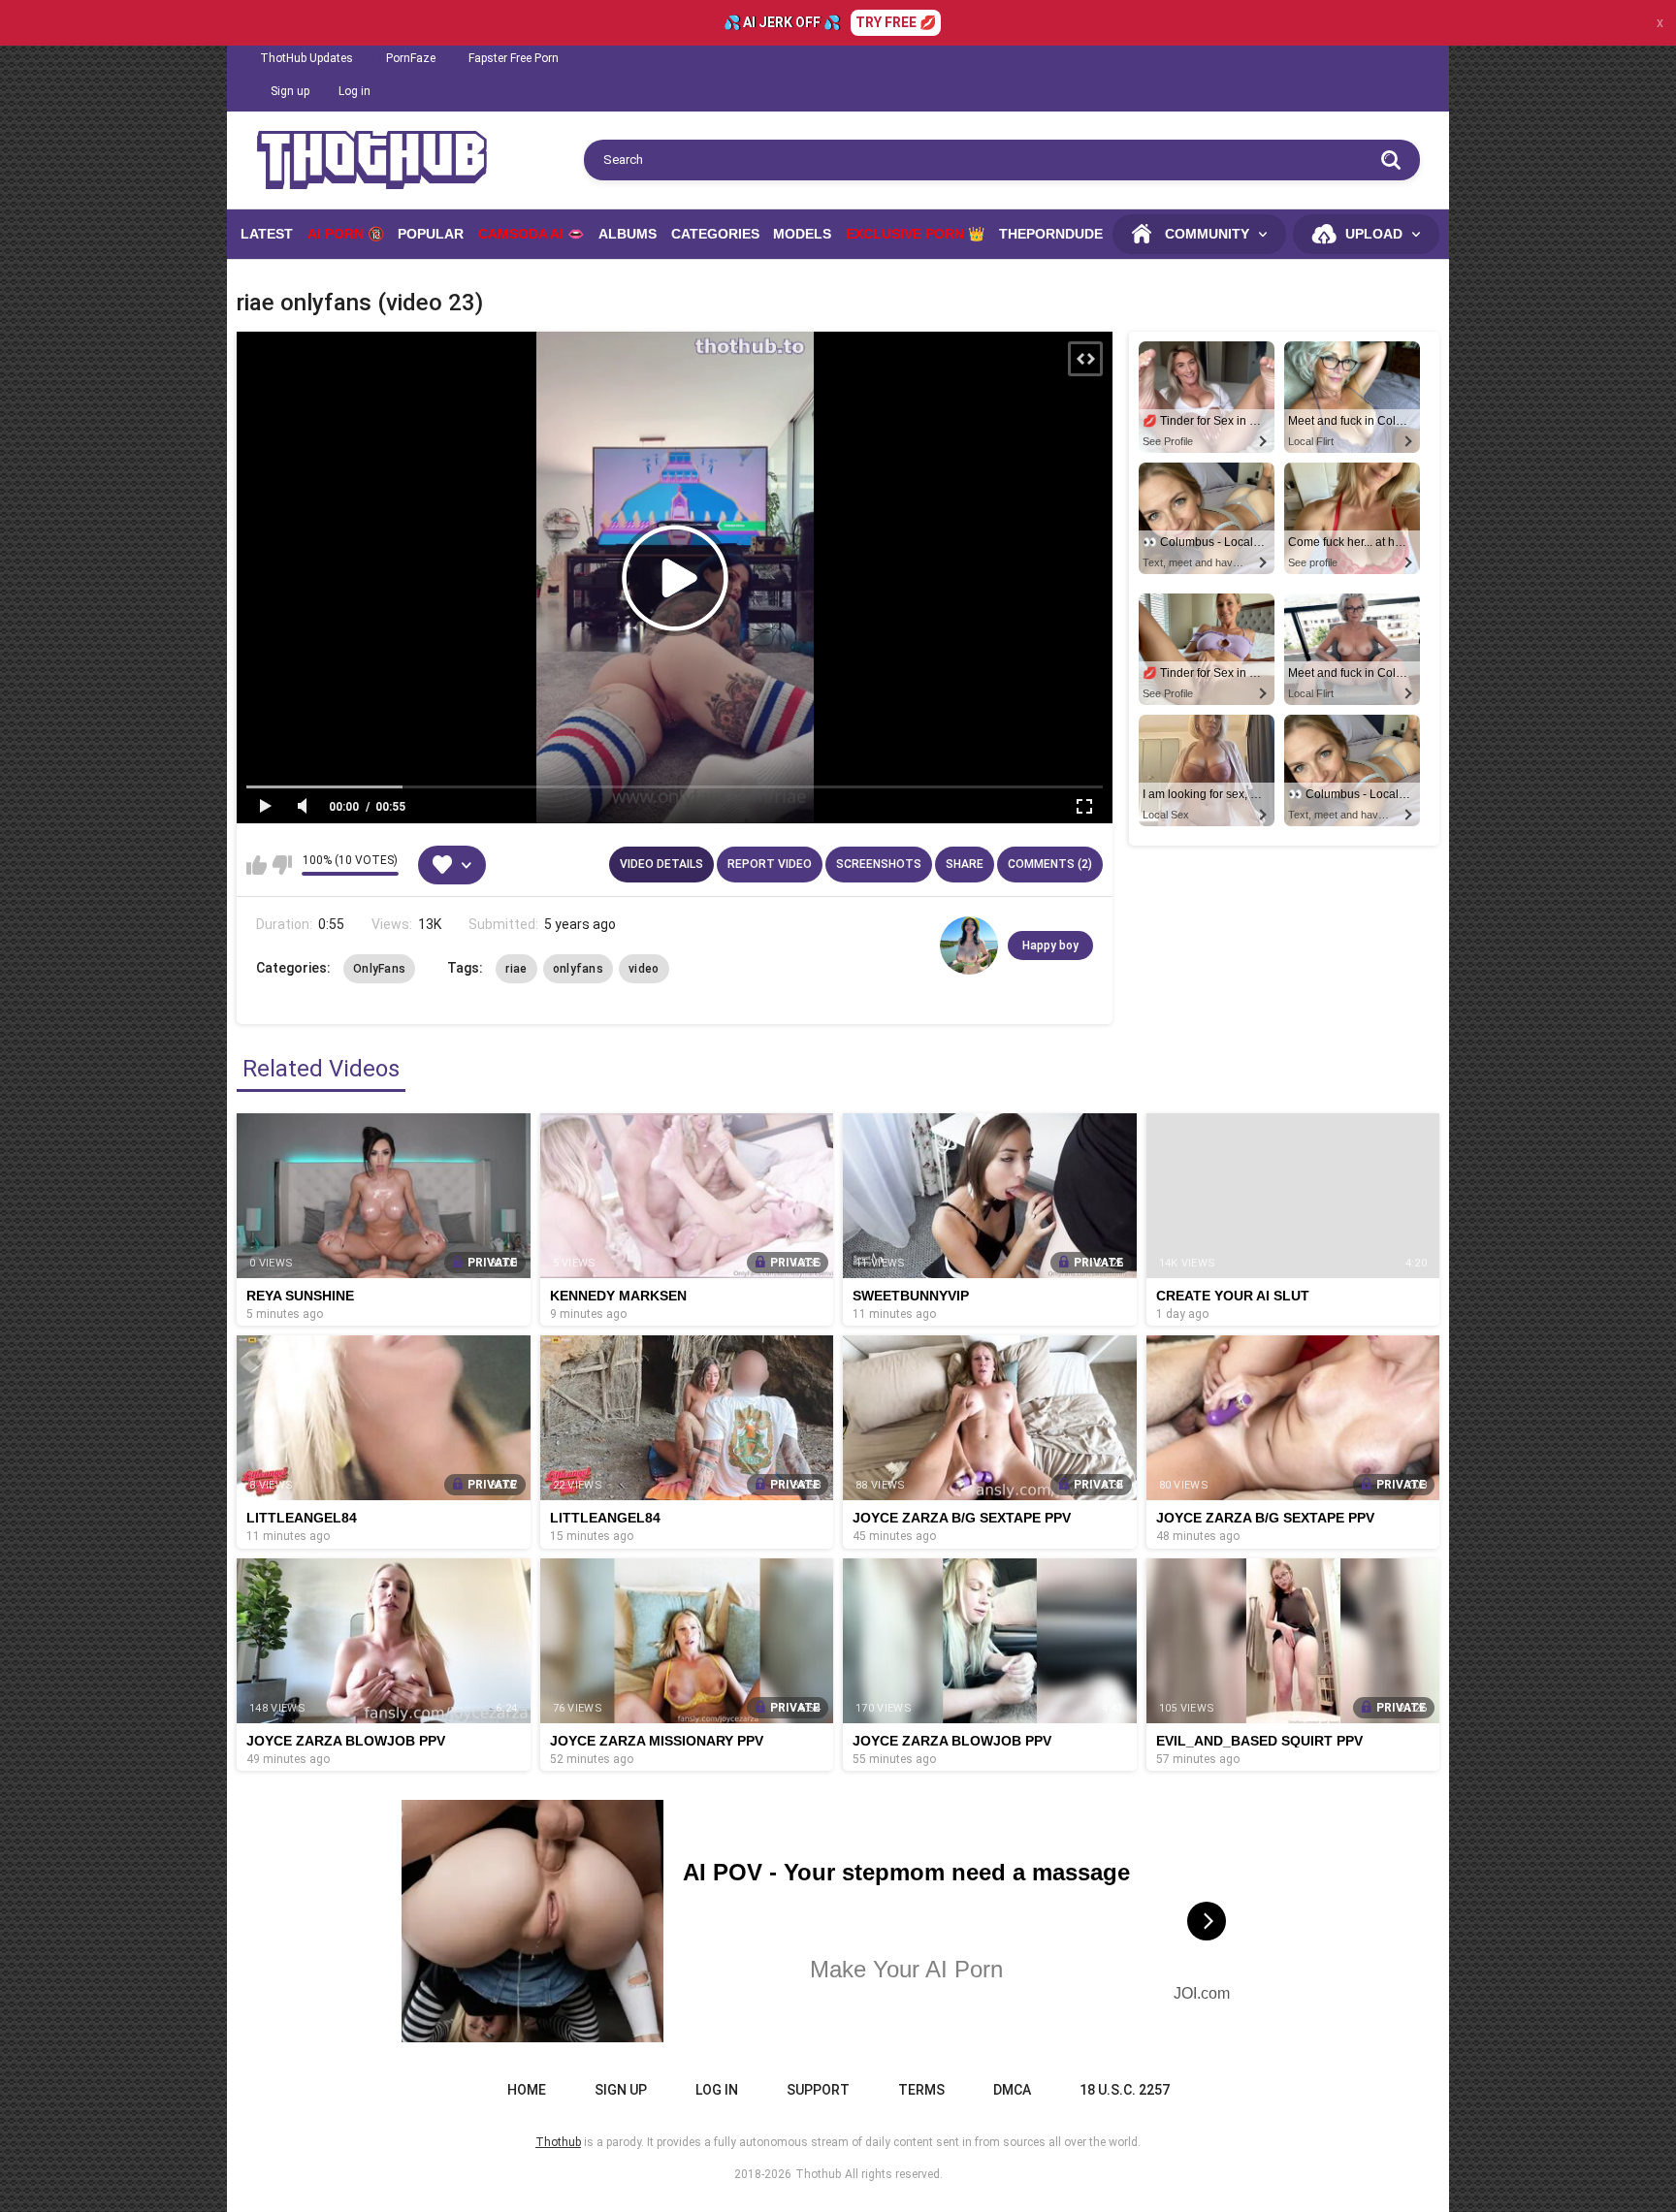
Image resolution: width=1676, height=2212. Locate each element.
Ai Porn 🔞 (346, 234)
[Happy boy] (969, 946)
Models (802, 234)
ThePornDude (1051, 234)
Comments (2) (1050, 864)
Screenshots (879, 864)
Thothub (818, 2174)
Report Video (770, 864)
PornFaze (411, 58)
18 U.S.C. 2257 (1125, 2090)
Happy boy (1050, 946)
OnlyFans (379, 969)
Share (965, 864)
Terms (921, 2090)
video (644, 969)
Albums (628, 234)
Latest (267, 234)
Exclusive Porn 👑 (915, 234)
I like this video (257, 865)
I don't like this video (282, 865)
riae (516, 969)
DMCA (1012, 2090)
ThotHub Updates (306, 58)
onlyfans (578, 969)
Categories (715, 234)
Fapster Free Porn (514, 58)
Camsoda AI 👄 (531, 234)
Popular (431, 234)
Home (527, 2090)
